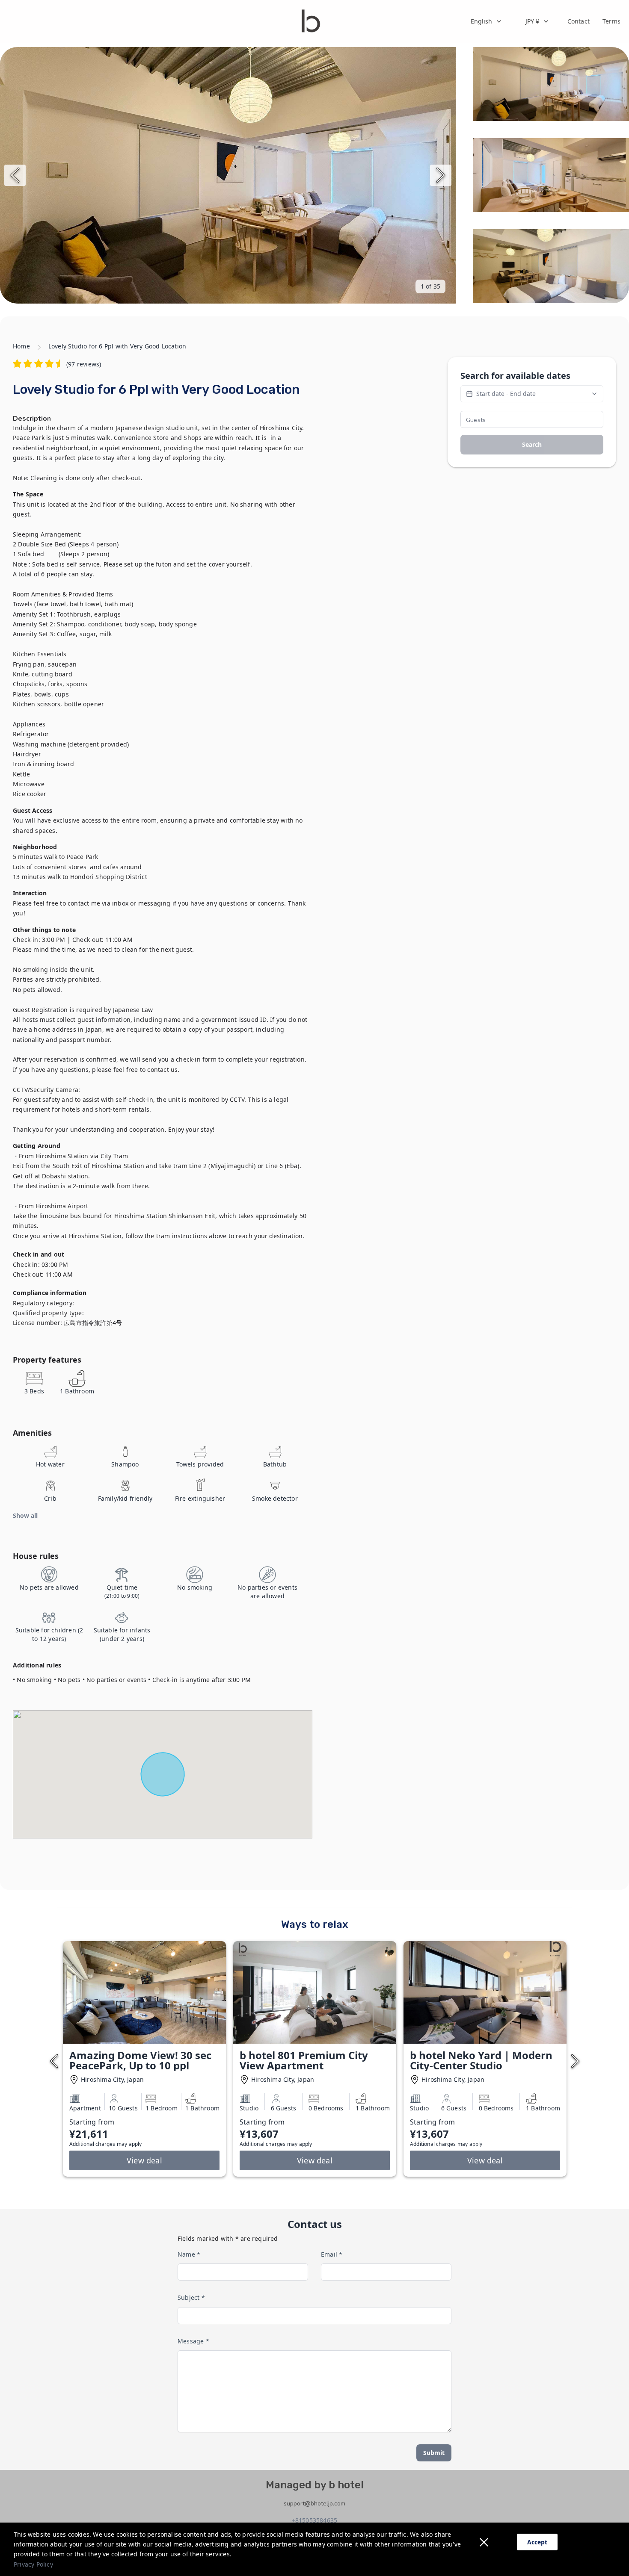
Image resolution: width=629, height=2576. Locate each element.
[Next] (441, 175)
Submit (434, 2453)
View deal (144, 2160)
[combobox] (487, 21)
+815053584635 (315, 2520)
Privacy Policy (33, 2564)
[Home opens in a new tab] (310, 21)
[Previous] (15, 175)
